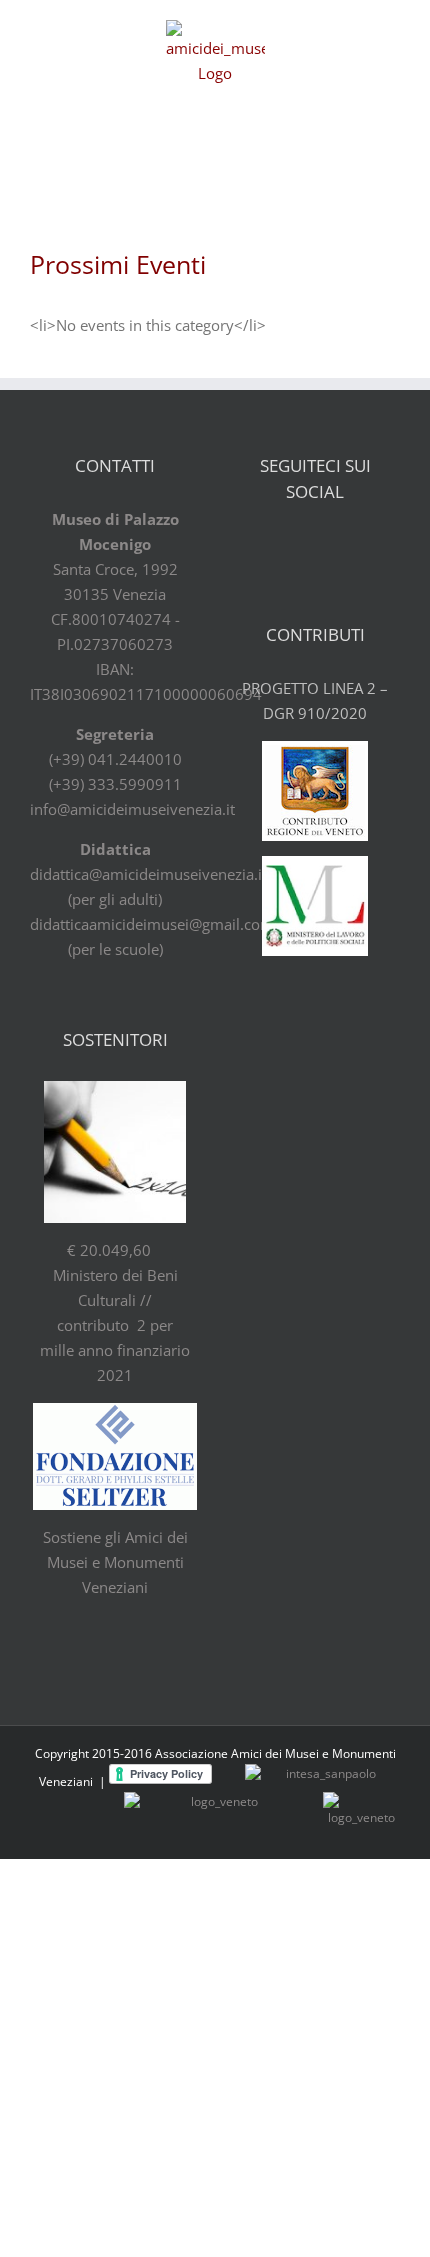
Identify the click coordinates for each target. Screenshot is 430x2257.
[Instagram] (368, 545)
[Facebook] (263, 545)
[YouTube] (333, 545)
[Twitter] (298, 545)
